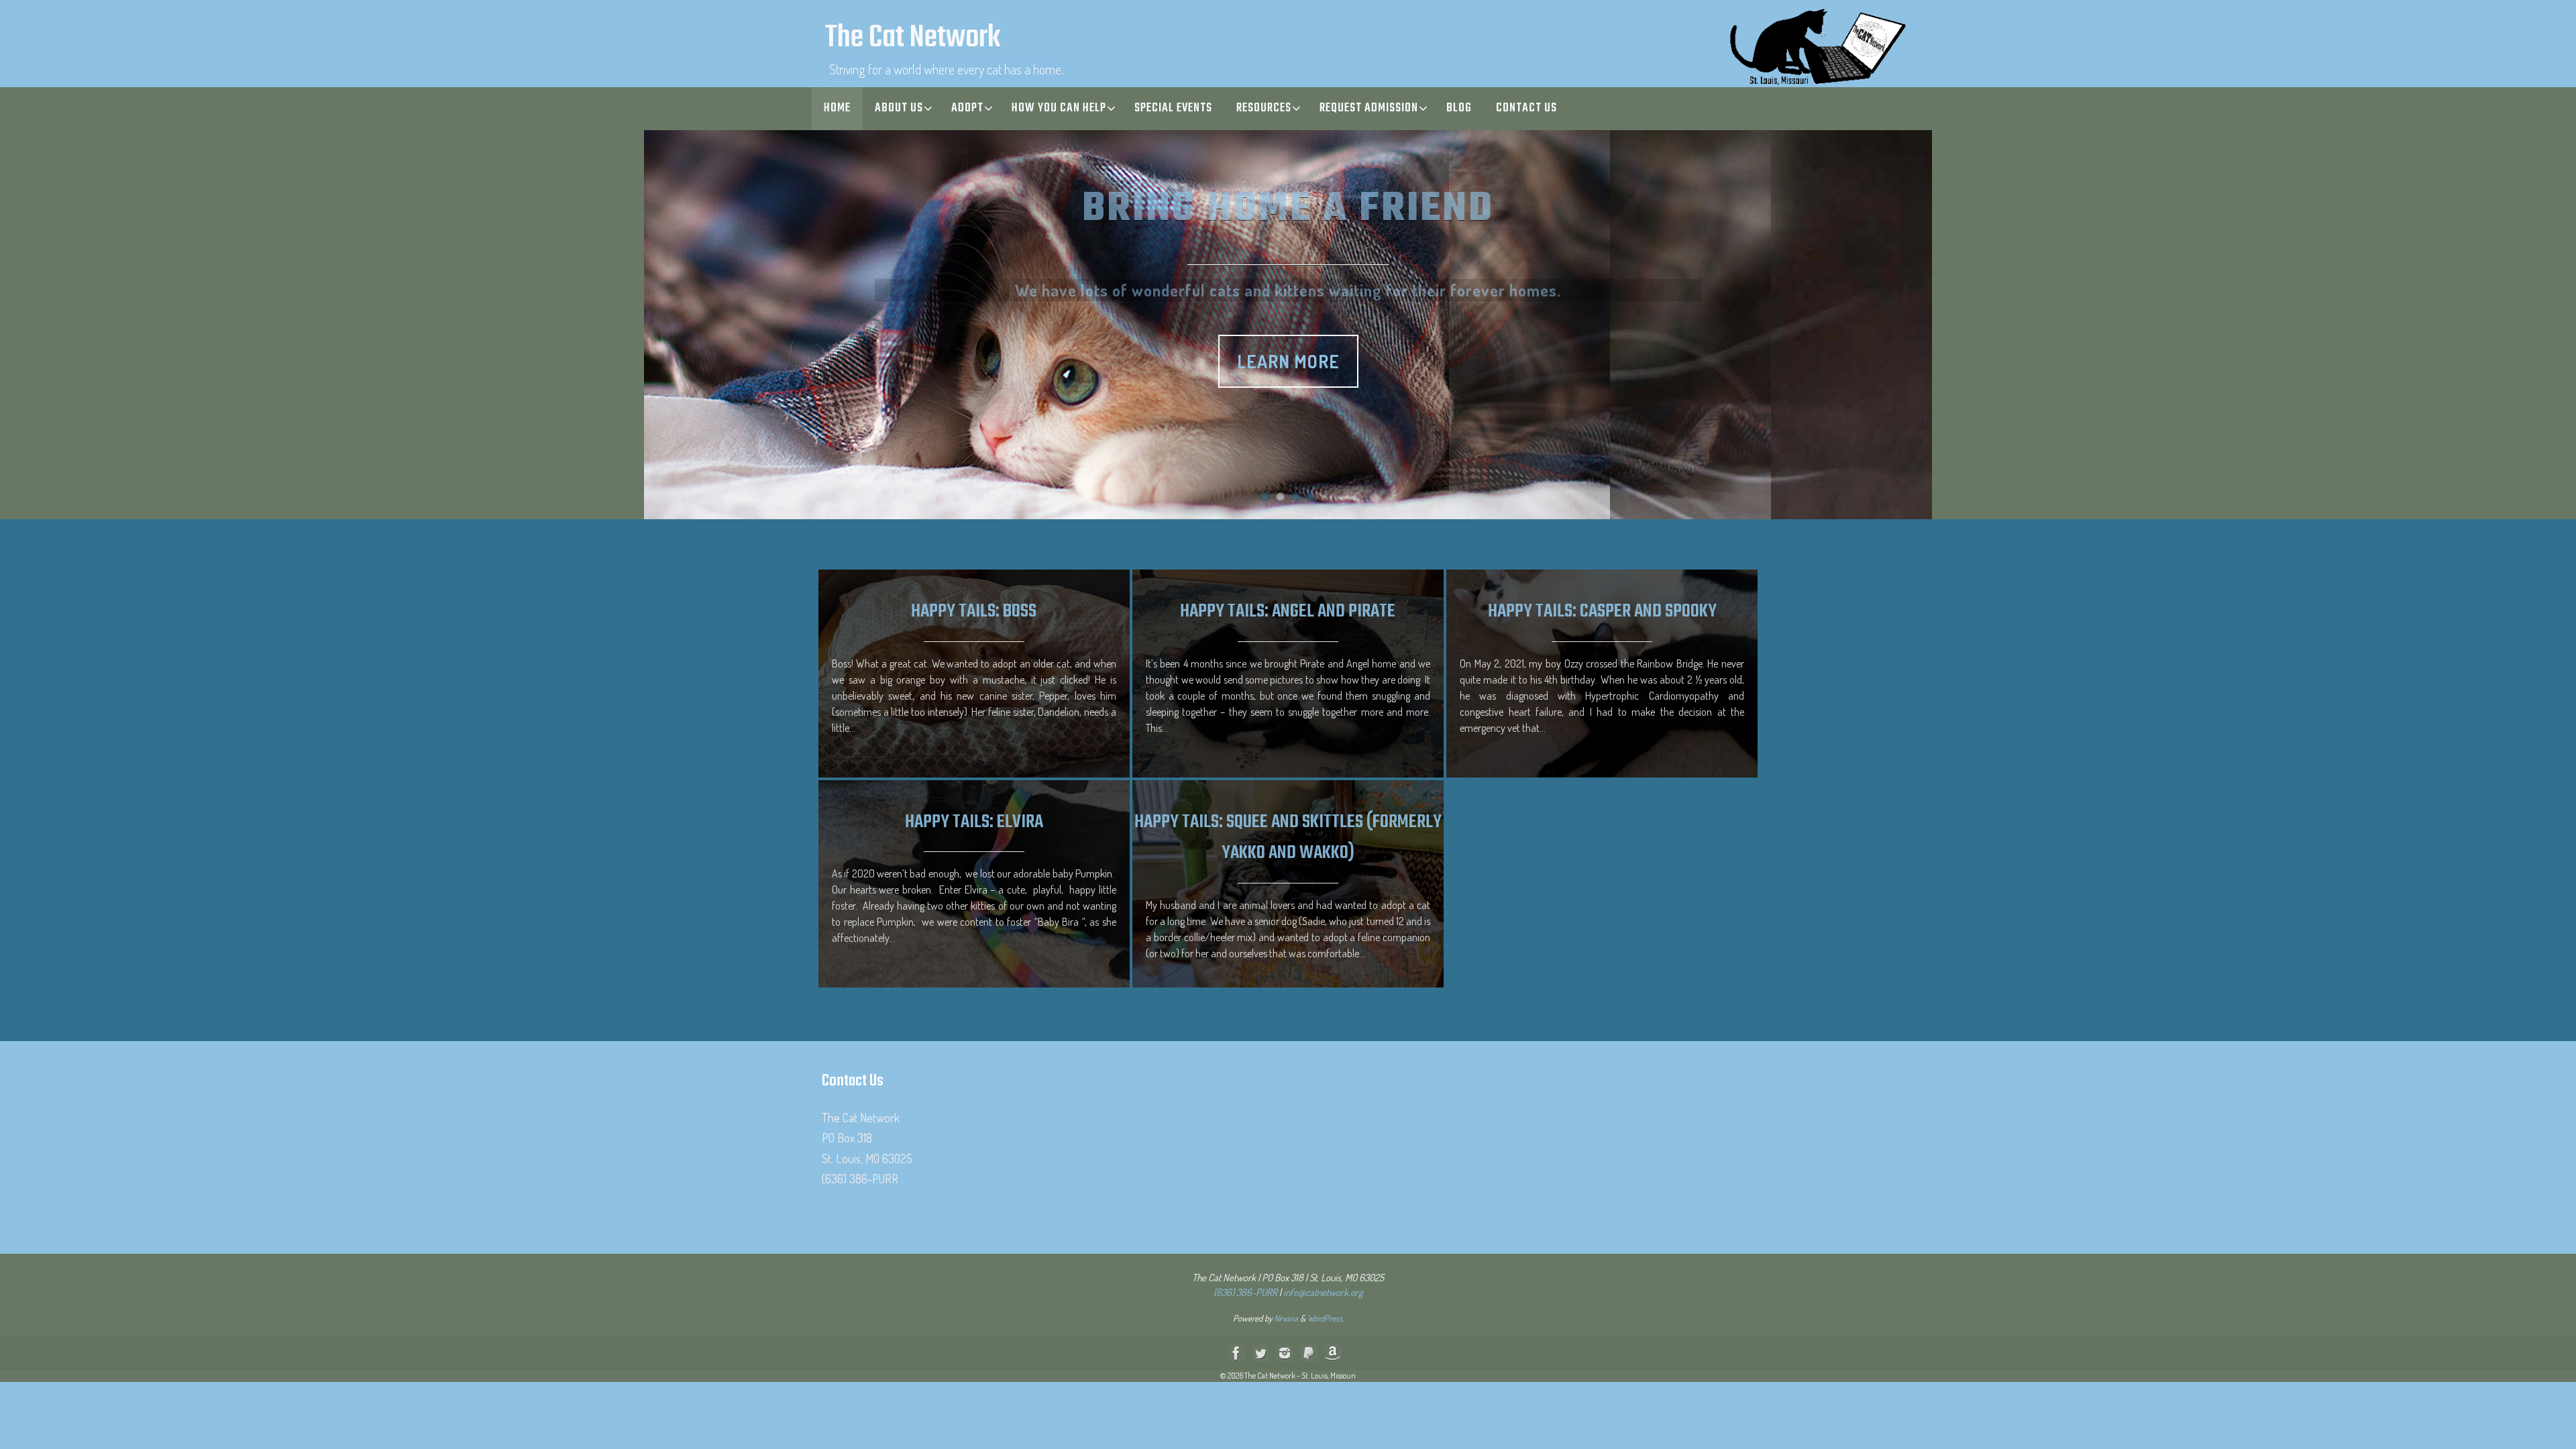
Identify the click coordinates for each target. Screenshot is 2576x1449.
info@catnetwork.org (870, 1199)
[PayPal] (1309, 1353)
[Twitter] (1260, 1353)
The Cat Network (913, 39)
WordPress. (1326, 1318)
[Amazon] (1333, 1353)
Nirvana (1286, 1318)
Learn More (1288, 355)
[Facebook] (1236, 1353)
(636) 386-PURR (1245, 1292)
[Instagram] (1285, 1353)
